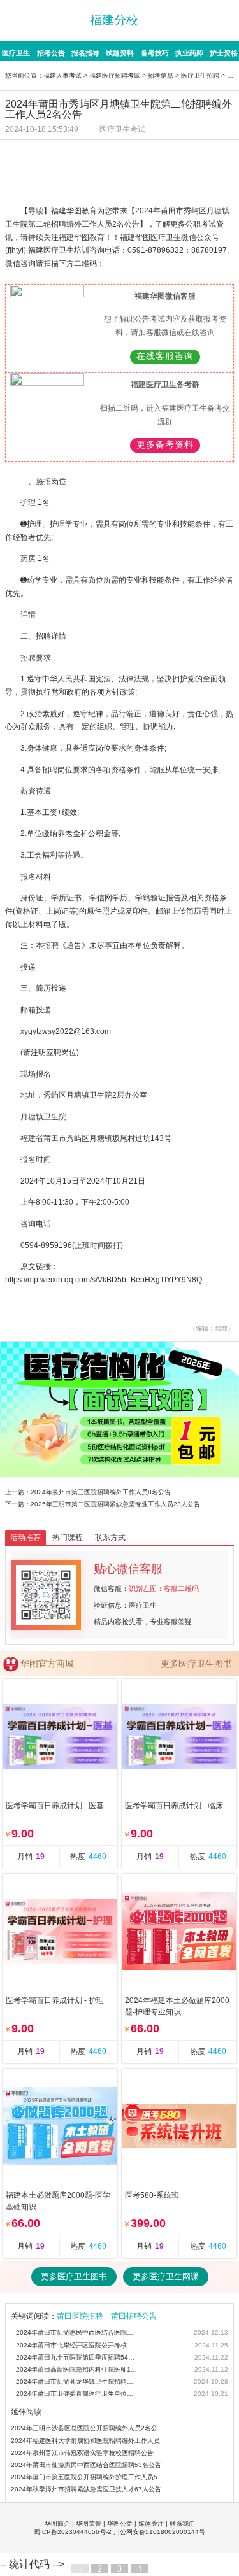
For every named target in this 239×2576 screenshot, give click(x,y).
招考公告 (51, 53)
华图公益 (120, 2523)
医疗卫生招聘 (200, 75)
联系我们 (182, 2523)
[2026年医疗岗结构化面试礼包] (119, 1410)
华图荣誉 (89, 2523)
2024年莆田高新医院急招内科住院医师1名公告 (77, 2369)
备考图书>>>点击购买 (58, 180)
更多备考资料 (165, 445)
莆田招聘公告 (134, 2316)
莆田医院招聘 (80, 2316)
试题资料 (120, 53)
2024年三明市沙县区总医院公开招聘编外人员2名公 (84, 2428)
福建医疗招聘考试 (115, 75)
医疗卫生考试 (122, 129)
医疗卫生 (16, 53)
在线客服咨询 (165, 356)
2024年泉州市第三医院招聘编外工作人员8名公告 (101, 1492)
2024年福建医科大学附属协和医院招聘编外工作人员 (85, 2441)
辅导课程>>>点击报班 (181, 155)
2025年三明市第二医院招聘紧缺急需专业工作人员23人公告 (115, 1504)
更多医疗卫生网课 (166, 2276)
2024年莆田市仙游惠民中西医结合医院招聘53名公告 (77, 2332)
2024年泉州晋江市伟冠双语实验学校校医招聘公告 (82, 2453)
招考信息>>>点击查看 (58, 155)
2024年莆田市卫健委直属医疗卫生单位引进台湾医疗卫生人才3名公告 (77, 2394)
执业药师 (189, 53)
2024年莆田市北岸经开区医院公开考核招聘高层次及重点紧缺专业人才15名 (77, 2345)
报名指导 (85, 53)
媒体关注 (151, 2523)
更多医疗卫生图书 (196, 1664)
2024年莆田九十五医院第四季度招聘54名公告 (77, 2357)
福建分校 (114, 20)
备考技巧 (155, 53)
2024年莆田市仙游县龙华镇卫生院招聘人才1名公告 (77, 2381)
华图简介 (57, 2523)
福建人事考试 (62, 75)
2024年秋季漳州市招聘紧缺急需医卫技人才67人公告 (86, 2489)
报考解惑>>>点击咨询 (181, 180)
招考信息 (161, 75)
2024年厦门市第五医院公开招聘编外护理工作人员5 (84, 2477)
